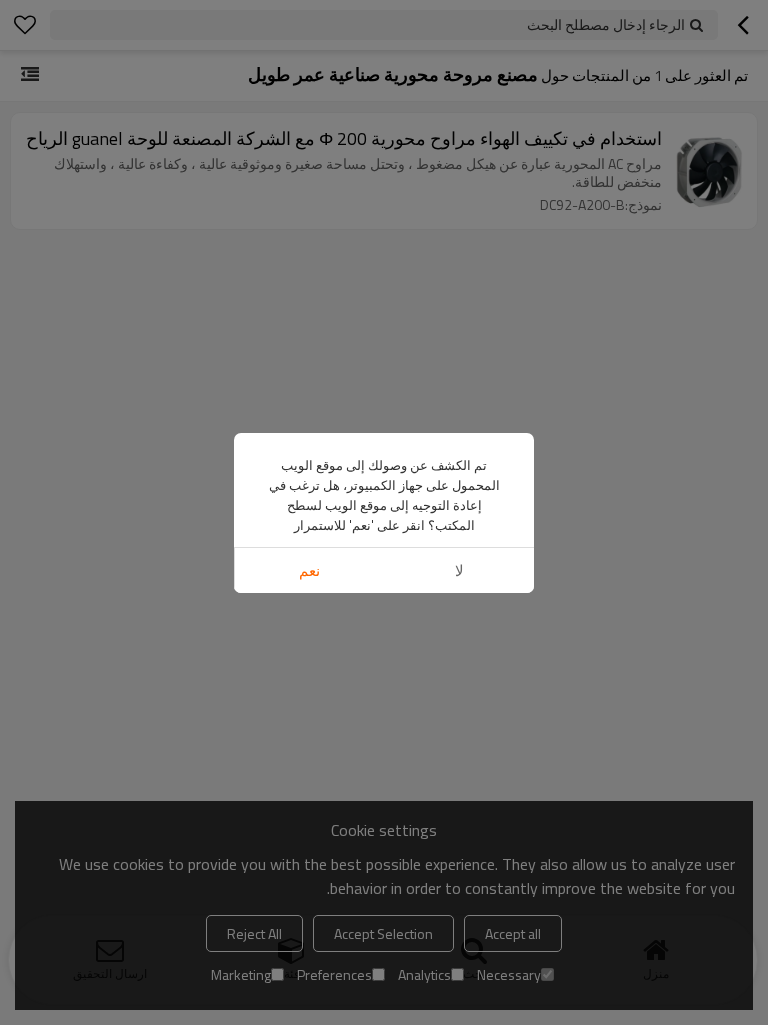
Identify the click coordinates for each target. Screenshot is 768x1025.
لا (459, 570)
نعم (309, 570)
